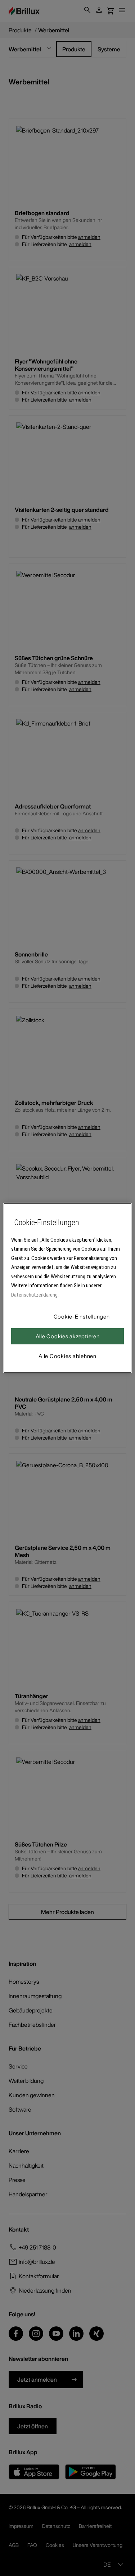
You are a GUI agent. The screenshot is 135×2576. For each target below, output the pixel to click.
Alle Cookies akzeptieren (68, 1336)
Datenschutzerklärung (34, 1295)
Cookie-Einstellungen (82, 1316)
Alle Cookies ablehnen (67, 1356)
